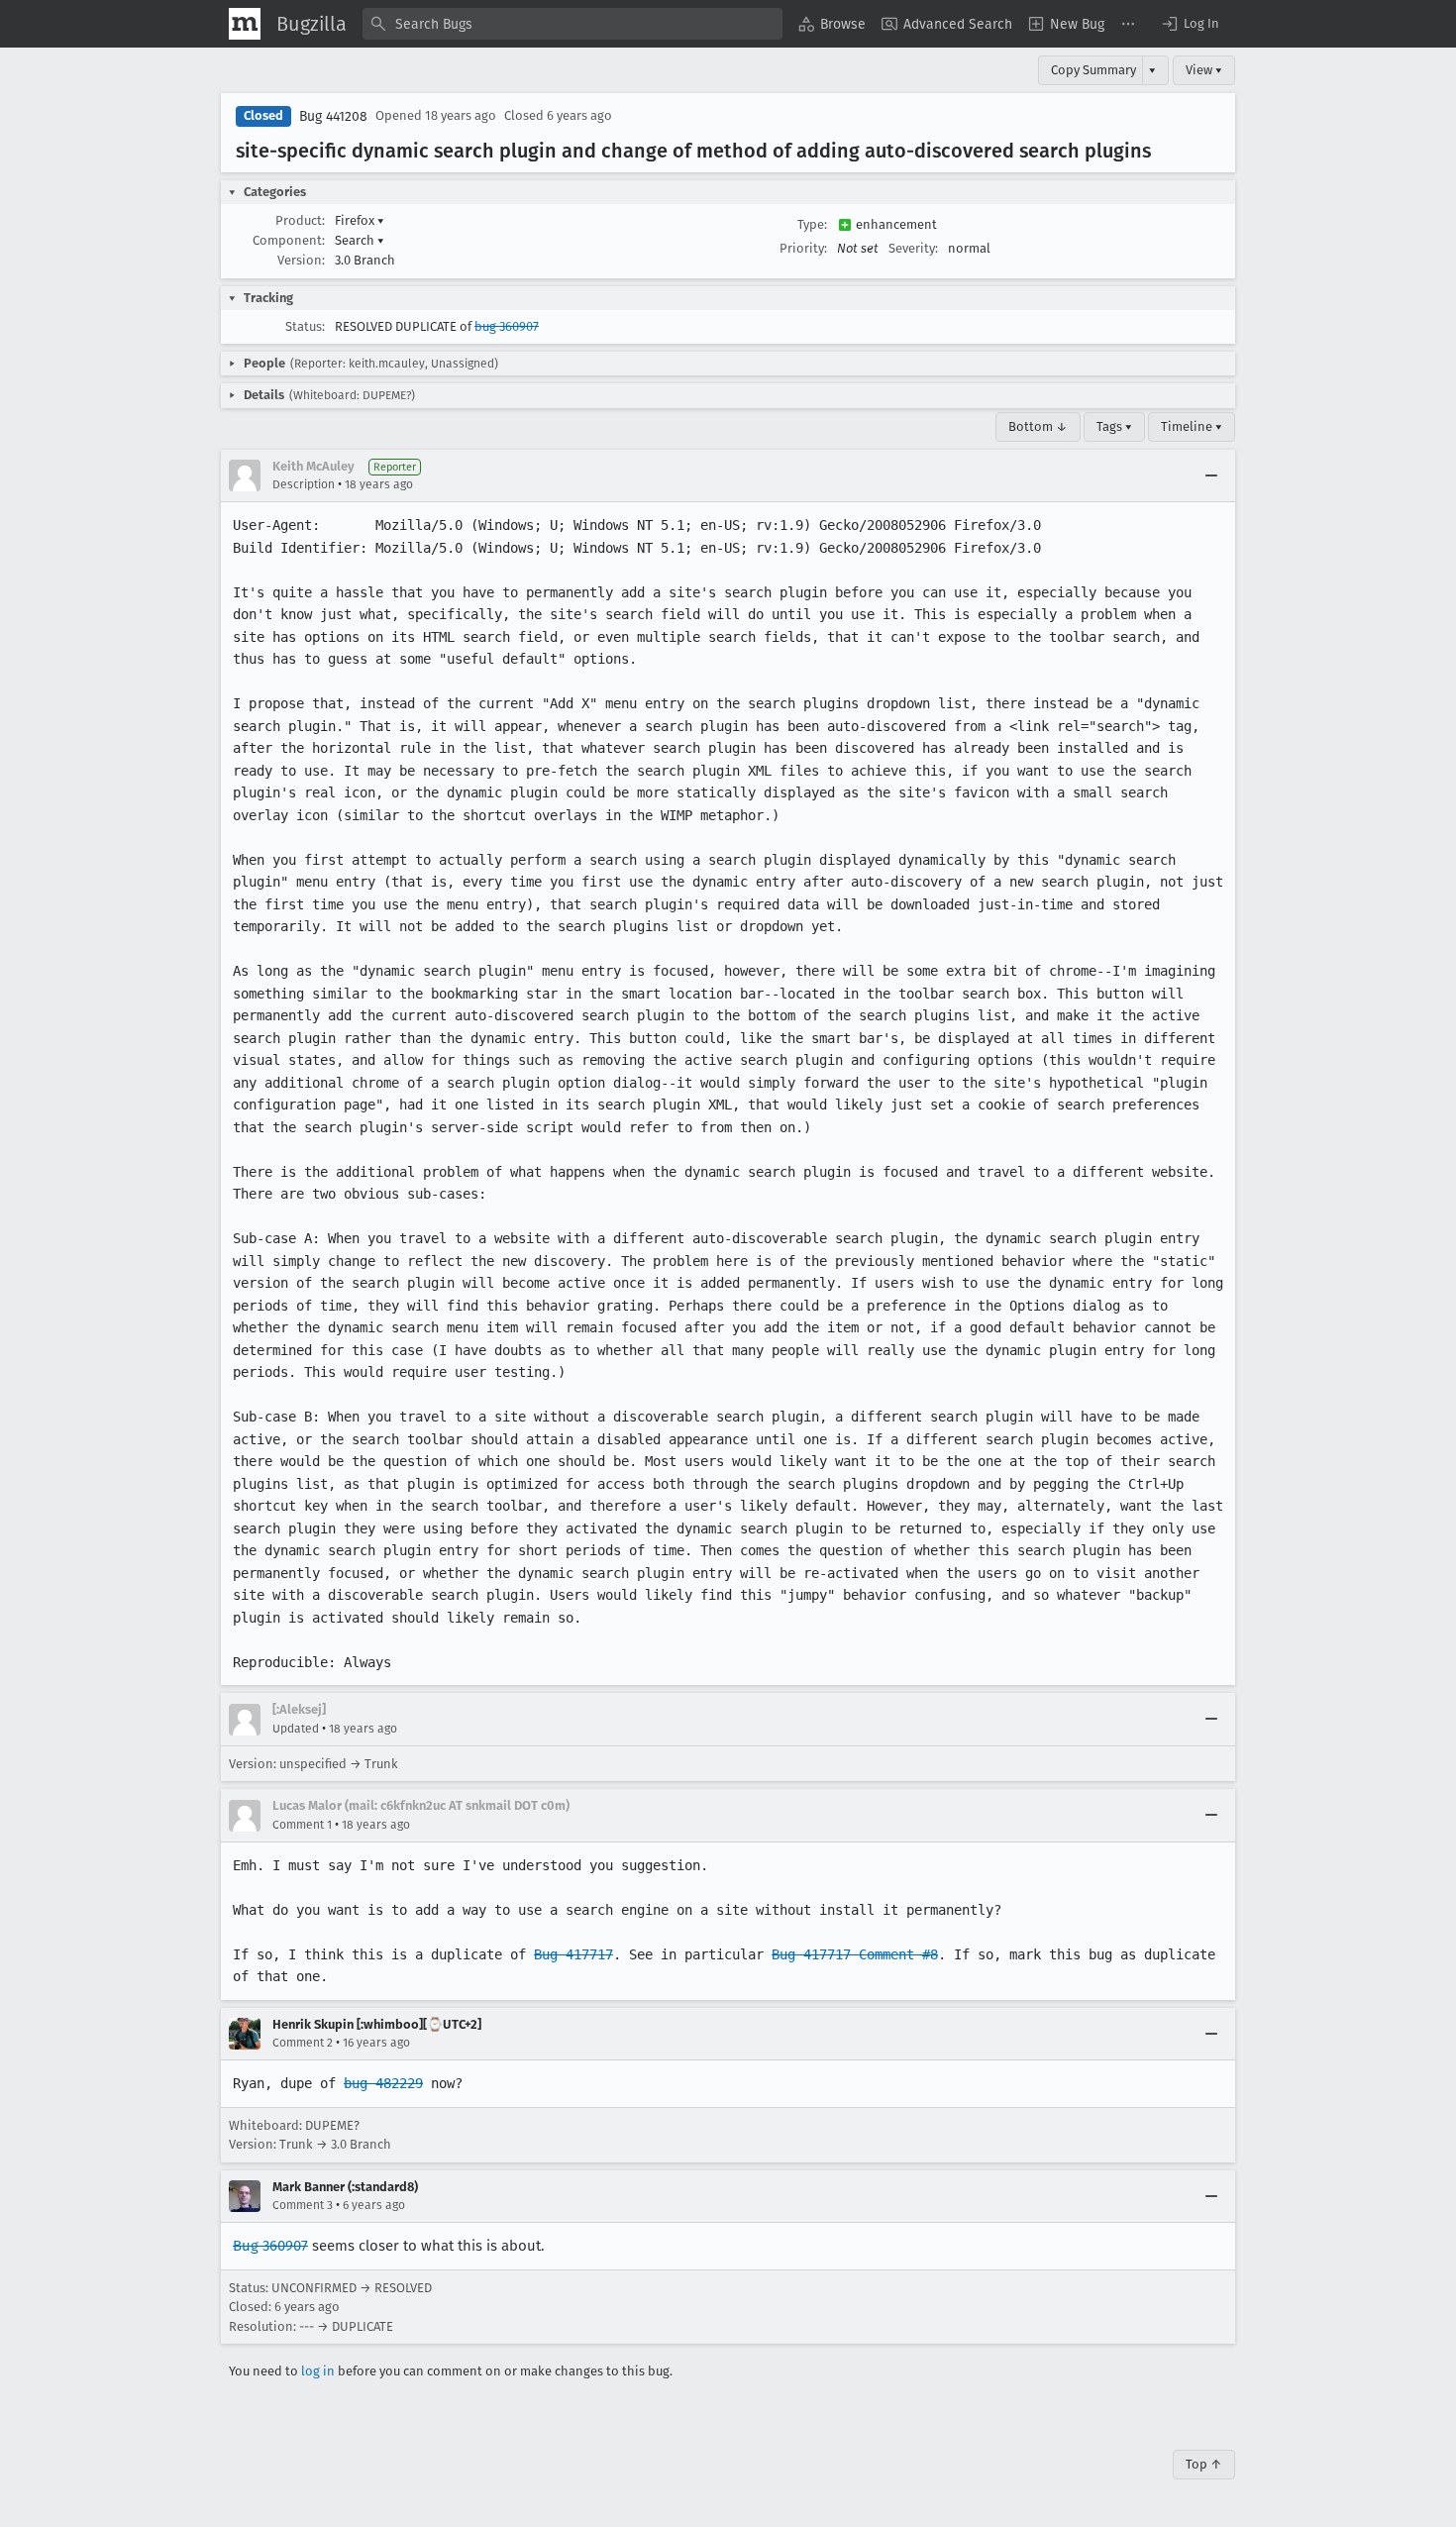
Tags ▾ (1114, 426)
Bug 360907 (270, 2246)
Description (304, 484)
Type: (812, 224)
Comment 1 (302, 1825)
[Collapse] (1211, 475)
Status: (305, 326)
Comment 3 (303, 2205)
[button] (1190, 24)
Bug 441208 (333, 116)
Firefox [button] (360, 220)
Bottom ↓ (1038, 426)
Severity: (913, 248)
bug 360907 (507, 326)
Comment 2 (303, 2043)
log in (318, 2371)
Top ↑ (1204, 2464)
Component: (289, 240)
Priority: (803, 248)
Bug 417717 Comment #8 (855, 1954)
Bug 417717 (573, 1954)
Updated (296, 1729)
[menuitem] (832, 24)
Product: (300, 220)
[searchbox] (572, 24)
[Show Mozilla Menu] (245, 24)
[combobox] (572, 24)
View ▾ (1204, 70)
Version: (301, 260)
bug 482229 (383, 2083)
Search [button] (360, 240)
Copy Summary (1093, 70)
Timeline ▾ (1192, 426)
